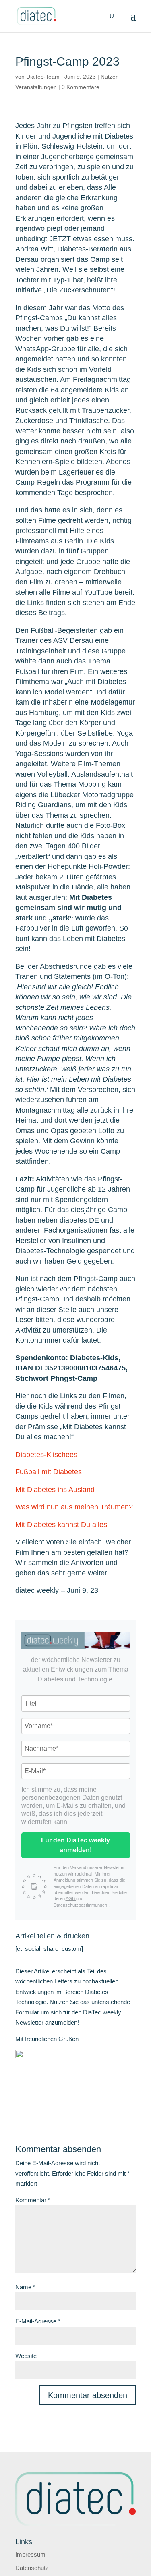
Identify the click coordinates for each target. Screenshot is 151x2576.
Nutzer (109, 77)
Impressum (30, 2554)
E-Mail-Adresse (38, 2321)
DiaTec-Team (43, 77)
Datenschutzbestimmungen (81, 1905)
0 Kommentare (81, 87)
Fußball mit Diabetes (50, 1472)
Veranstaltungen (36, 87)
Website (26, 2356)
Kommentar (33, 2200)
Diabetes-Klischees (47, 1455)
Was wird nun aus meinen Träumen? (75, 1507)
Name (25, 2287)
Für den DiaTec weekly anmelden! (75, 1845)
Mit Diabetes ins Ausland (56, 1490)
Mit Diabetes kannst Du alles (61, 1525)
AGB (71, 1898)
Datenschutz (32, 2568)
